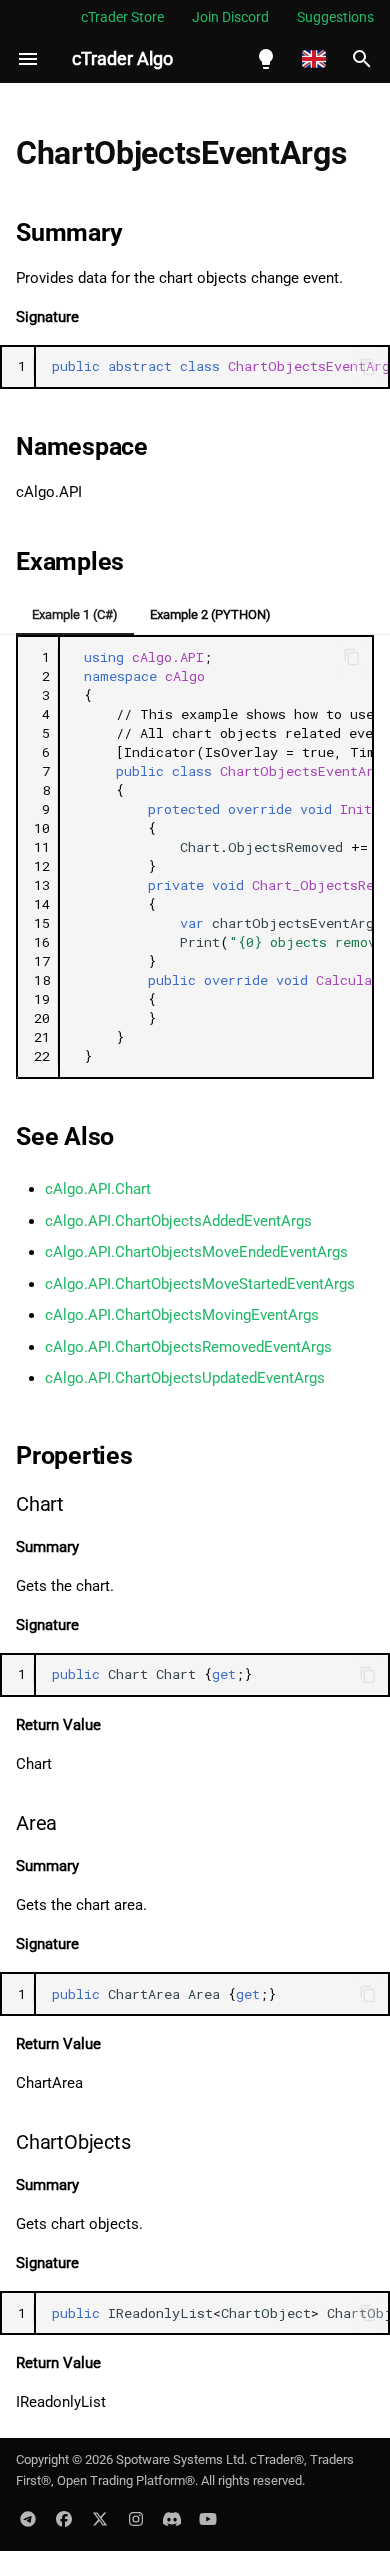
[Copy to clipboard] (368, 367)
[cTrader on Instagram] (136, 2519)
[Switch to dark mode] (266, 59)
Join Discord (230, 17)
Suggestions (335, 17)
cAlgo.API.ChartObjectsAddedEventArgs (178, 1221)
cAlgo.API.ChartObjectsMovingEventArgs (182, 1315)
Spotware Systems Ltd (180, 2459)
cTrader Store (122, 17)
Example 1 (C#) (75, 614)
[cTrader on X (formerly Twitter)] (100, 2519)
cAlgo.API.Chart (98, 1189)
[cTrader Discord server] (172, 2519)
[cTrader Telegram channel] (28, 2519)
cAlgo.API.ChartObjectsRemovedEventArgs (188, 1347)
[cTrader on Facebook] (64, 2519)
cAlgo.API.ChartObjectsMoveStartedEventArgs (200, 1284)
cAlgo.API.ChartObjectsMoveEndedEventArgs (196, 1252)
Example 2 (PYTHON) (210, 614)
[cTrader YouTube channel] (208, 2519)
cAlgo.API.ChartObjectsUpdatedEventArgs (185, 1378)
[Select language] (314, 59)
